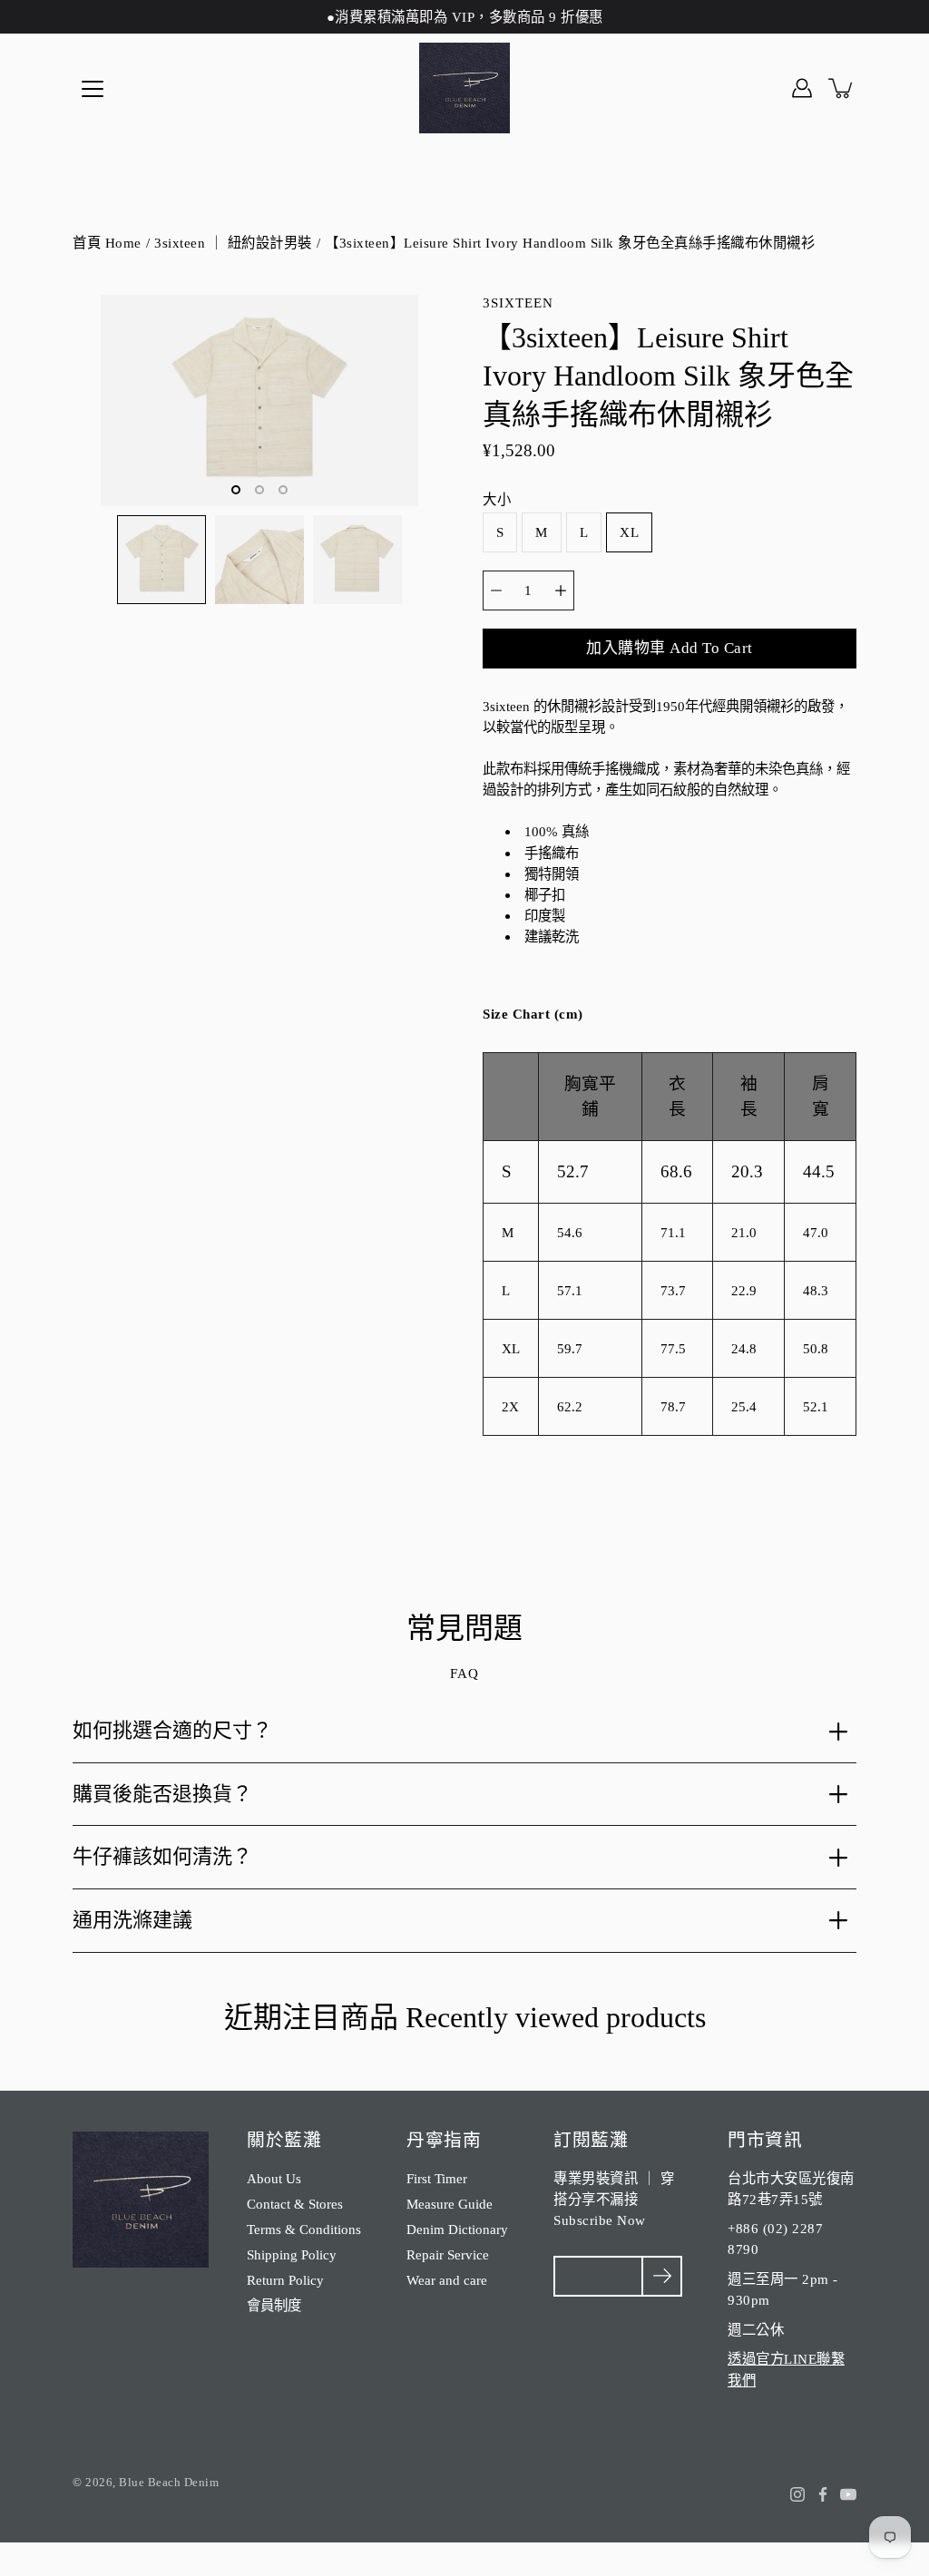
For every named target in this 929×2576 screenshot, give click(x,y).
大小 (497, 499)
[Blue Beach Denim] (464, 88)
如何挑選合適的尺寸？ (172, 1730)
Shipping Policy (292, 2254)
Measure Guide (450, 2204)
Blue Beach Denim (169, 2482)
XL (629, 532)
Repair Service (448, 2254)
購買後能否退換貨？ (162, 1794)
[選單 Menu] (93, 89)
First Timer (437, 2178)
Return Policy (285, 2280)
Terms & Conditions (304, 2229)
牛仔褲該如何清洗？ (162, 1856)
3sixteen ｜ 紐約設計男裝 (233, 243)
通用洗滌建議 (132, 1920)
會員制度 (274, 2305)
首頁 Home (107, 243)
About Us (274, 2178)
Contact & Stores (295, 2204)
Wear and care (447, 2280)
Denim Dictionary (457, 2229)
